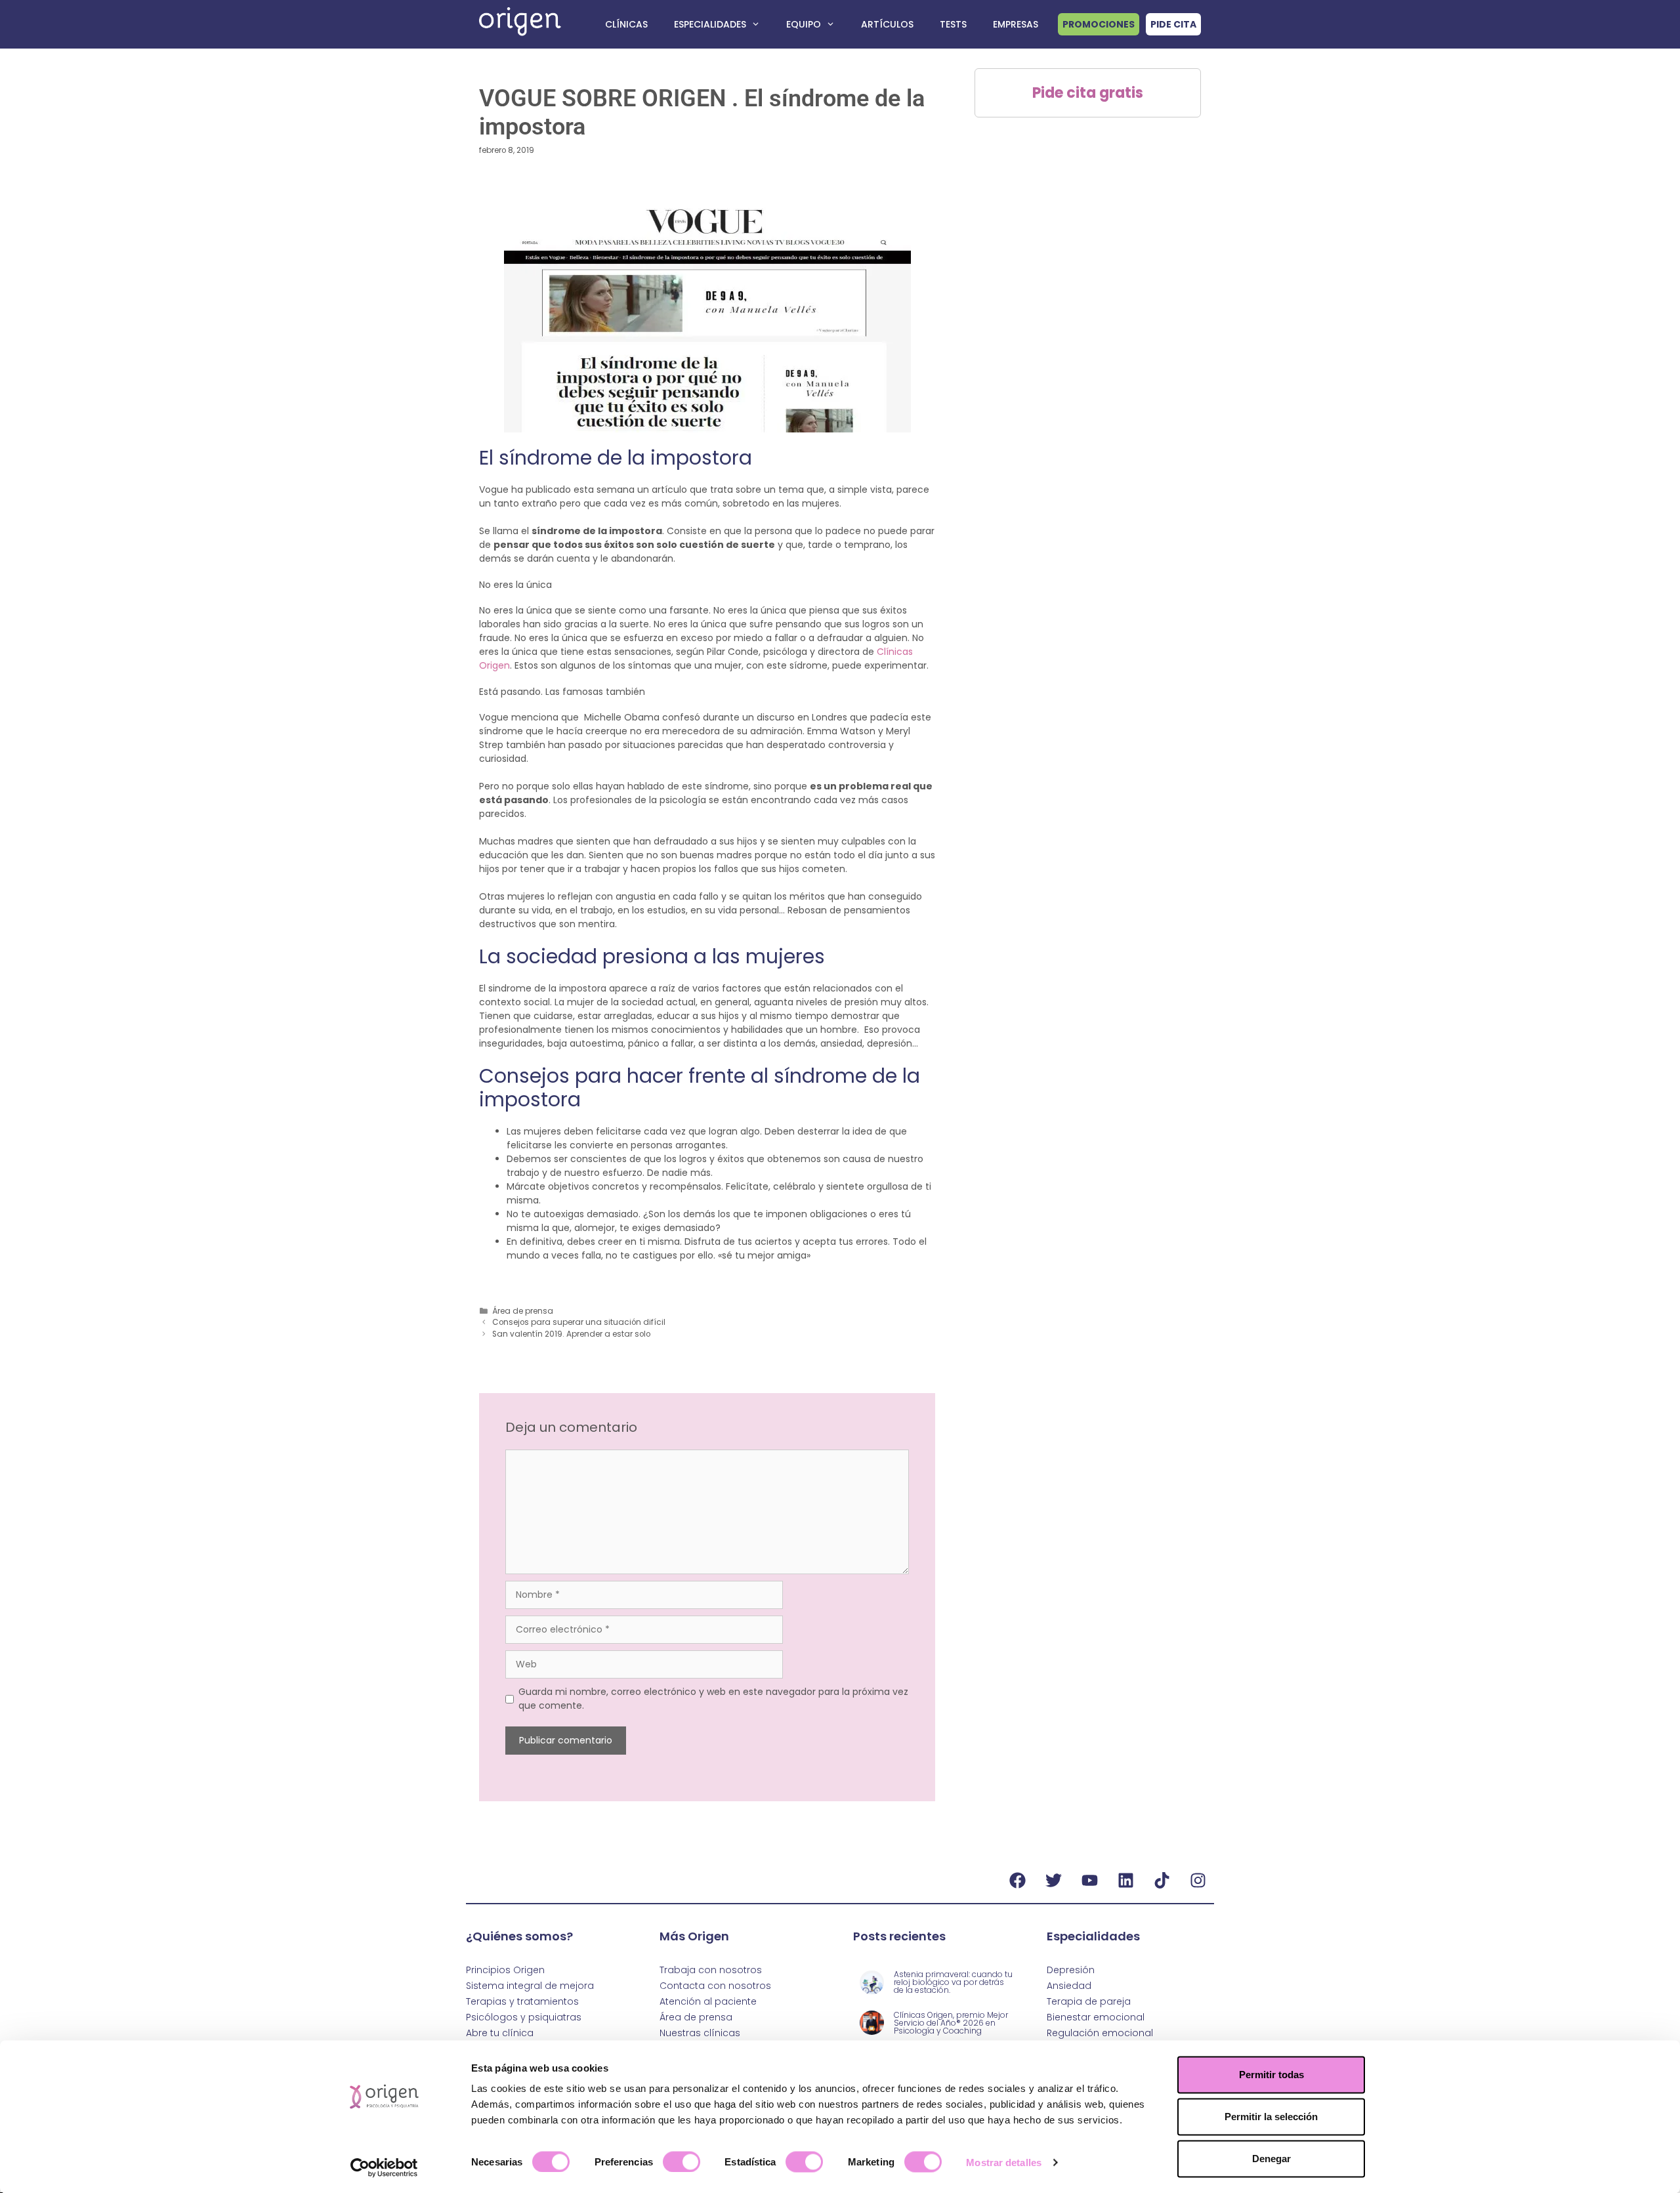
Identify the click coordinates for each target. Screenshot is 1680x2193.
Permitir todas (1271, 2075)
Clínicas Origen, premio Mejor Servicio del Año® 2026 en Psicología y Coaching (951, 2023)
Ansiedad (1069, 1986)
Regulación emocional (1100, 2033)
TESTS (953, 24)
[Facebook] (1017, 1880)
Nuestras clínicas (700, 2033)
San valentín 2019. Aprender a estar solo (571, 1334)
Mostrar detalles (1004, 2162)
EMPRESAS (1016, 24)
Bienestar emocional (1096, 2017)
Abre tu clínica (500, 2033)
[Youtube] (1089, 1880)
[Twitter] (1053, 1880)
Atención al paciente (708, 2001)
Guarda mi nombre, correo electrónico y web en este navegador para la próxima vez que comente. (713, 1699)
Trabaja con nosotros (711, 1970)
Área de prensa (523, 1311)
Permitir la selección (1271, 2117)
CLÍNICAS (626, 24)
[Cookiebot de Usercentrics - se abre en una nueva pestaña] (384, 2167)
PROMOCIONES (1099, 24)
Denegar (1271, 2159)
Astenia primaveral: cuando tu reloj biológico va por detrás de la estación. (953, 1982)
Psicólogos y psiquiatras (524, 2017)
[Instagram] (1198, 1880)
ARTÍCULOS (887, 24)
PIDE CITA (1173, 24)
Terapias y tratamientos (522, 2001)
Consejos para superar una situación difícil (579, 1322)
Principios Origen (505, 1970)
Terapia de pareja (1089, 2001)
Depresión (1071, 1970)
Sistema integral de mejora (530, 1986)
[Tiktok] (1162, 1880)
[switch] (682, 2162)
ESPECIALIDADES (710, 24)
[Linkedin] (1125, 1880)
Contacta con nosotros (715, 1986)
